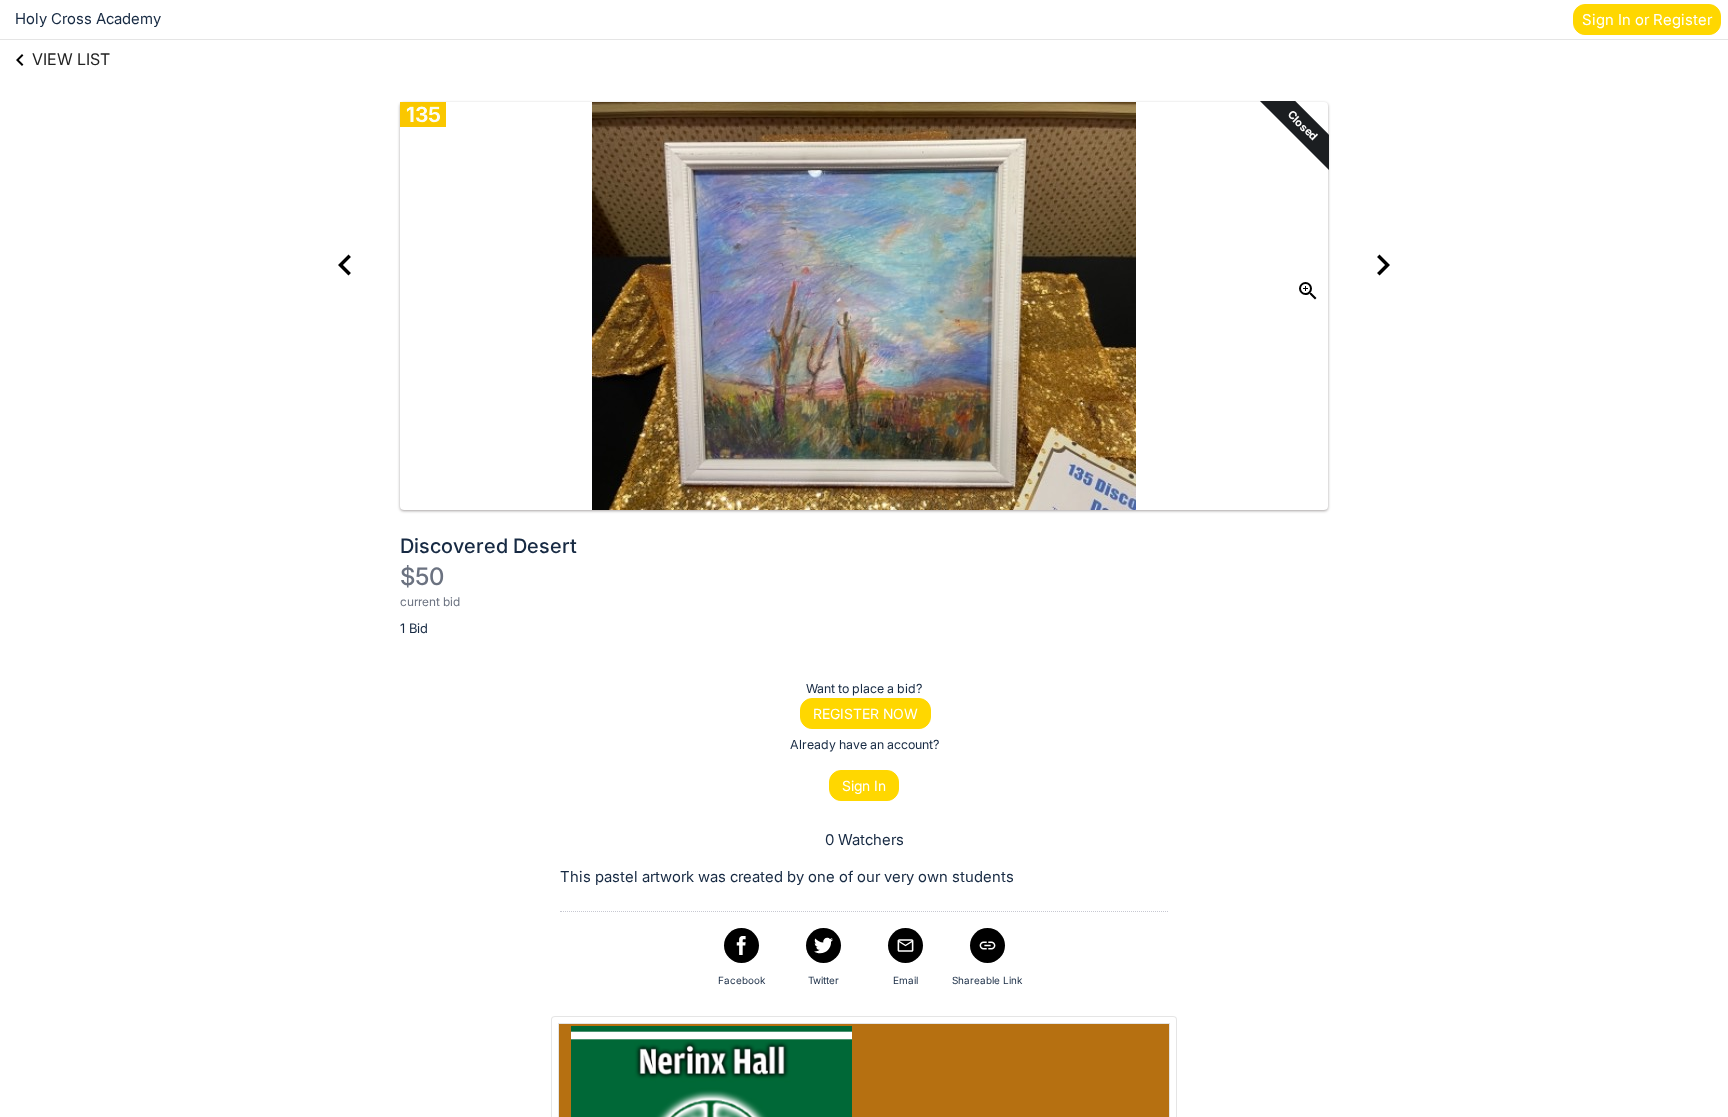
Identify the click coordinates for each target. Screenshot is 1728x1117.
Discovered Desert (488, 546)
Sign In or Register (1647, 19)
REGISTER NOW (865, 713)
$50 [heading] (422, 576)
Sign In (864, 785)
